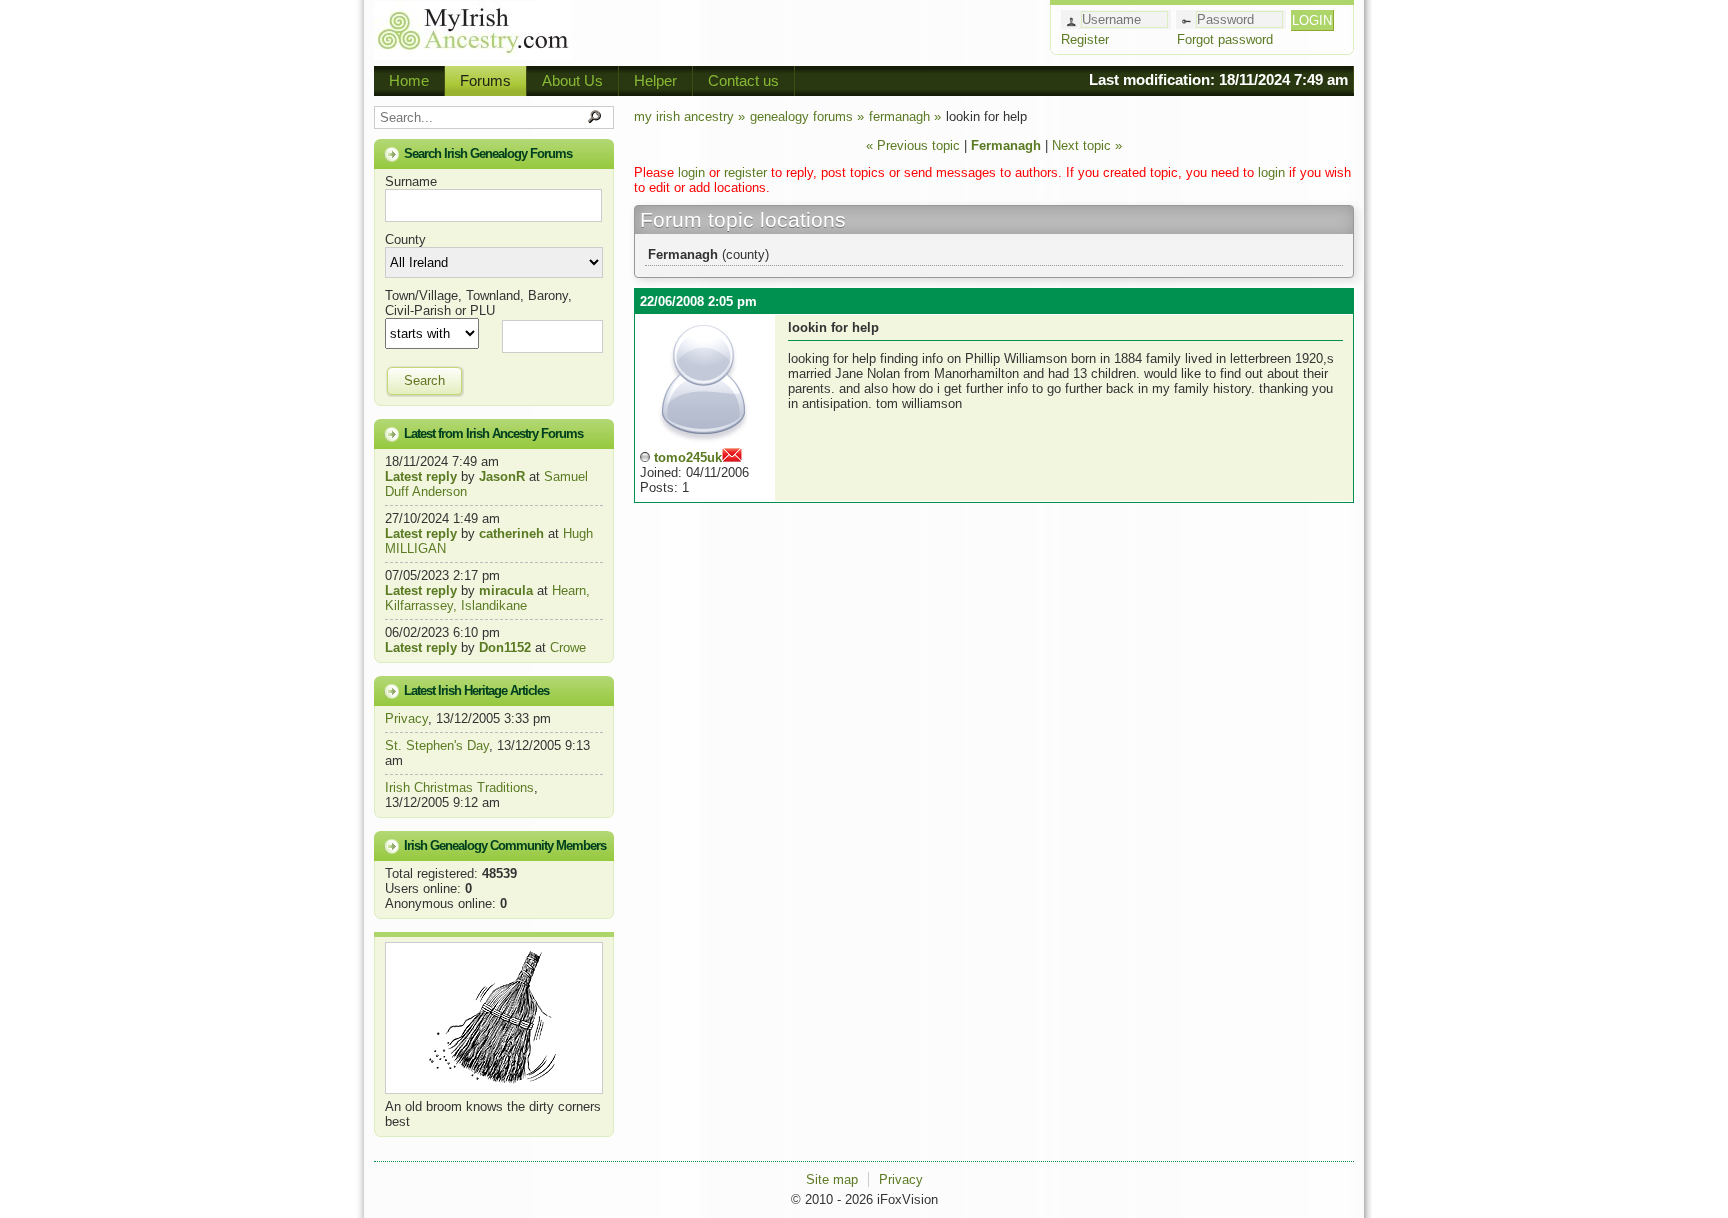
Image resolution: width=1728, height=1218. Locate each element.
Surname (411, 181)
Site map (832, 1179)
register (745, 172)
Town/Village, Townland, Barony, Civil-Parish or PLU (478, 303)
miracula (506, 590)
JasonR (502, 476)
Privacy (406, 718)
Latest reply (421, 476)
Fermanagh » (905, 116)
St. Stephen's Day (437, 745)
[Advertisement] (810, 30)
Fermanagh (1008, 145)
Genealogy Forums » (807, 116)
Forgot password (1225, 39)
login (691, 172)
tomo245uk (688, 457)
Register (1085, 39)
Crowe (568, 647)
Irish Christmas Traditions (459, 787)
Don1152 (505, 647)
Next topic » (1087, 145)
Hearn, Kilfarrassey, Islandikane (487, 598)
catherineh (511, 533)
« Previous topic (913, 145)
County (405, 239)
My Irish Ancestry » (689, 116)
